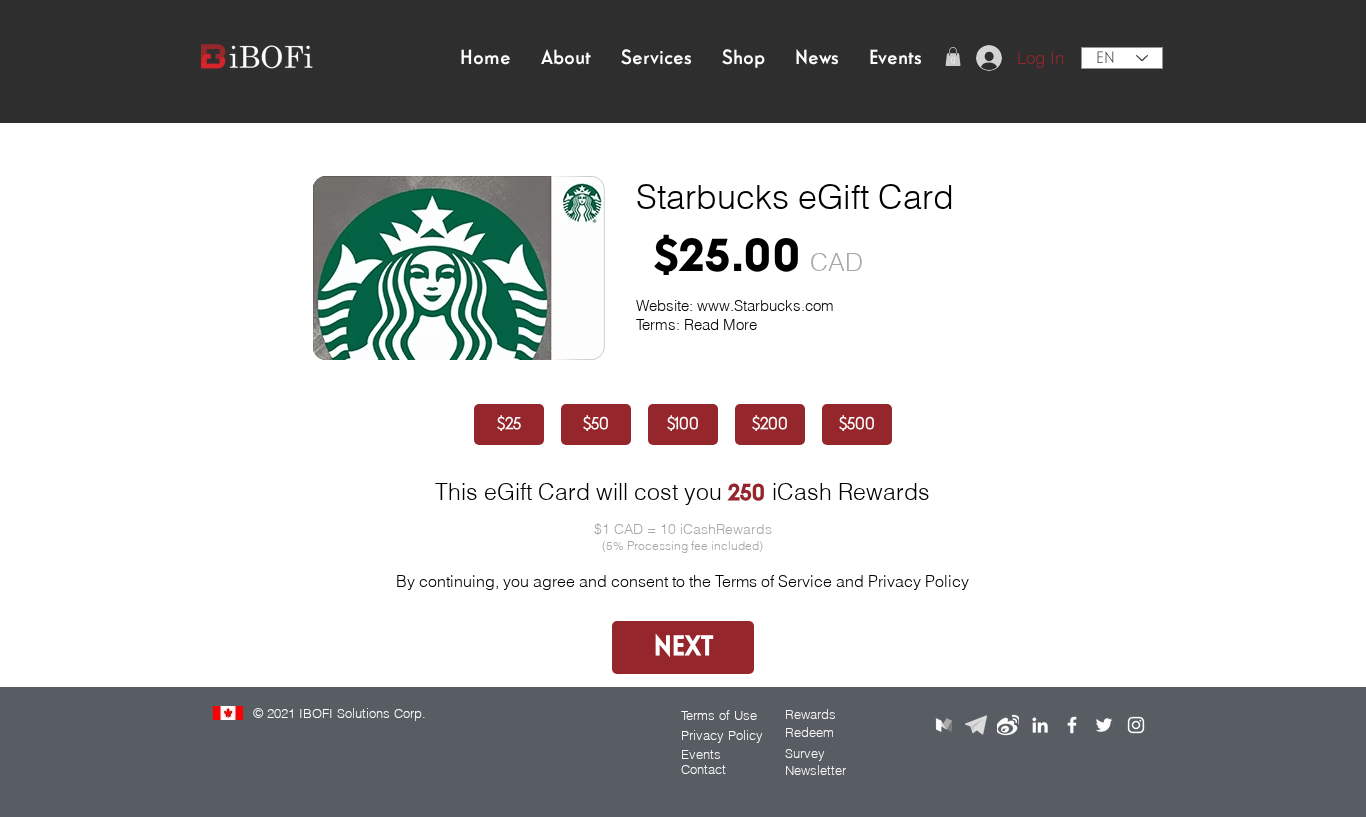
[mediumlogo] (944, 725)
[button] (953, 56)
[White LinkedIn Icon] (1040, 725)
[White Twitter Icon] (1104, 725)
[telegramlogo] (976, 725)
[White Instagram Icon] (1136, 725)
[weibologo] (1008, 725)
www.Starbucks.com (765, 305)
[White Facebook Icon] (1072, 725)
